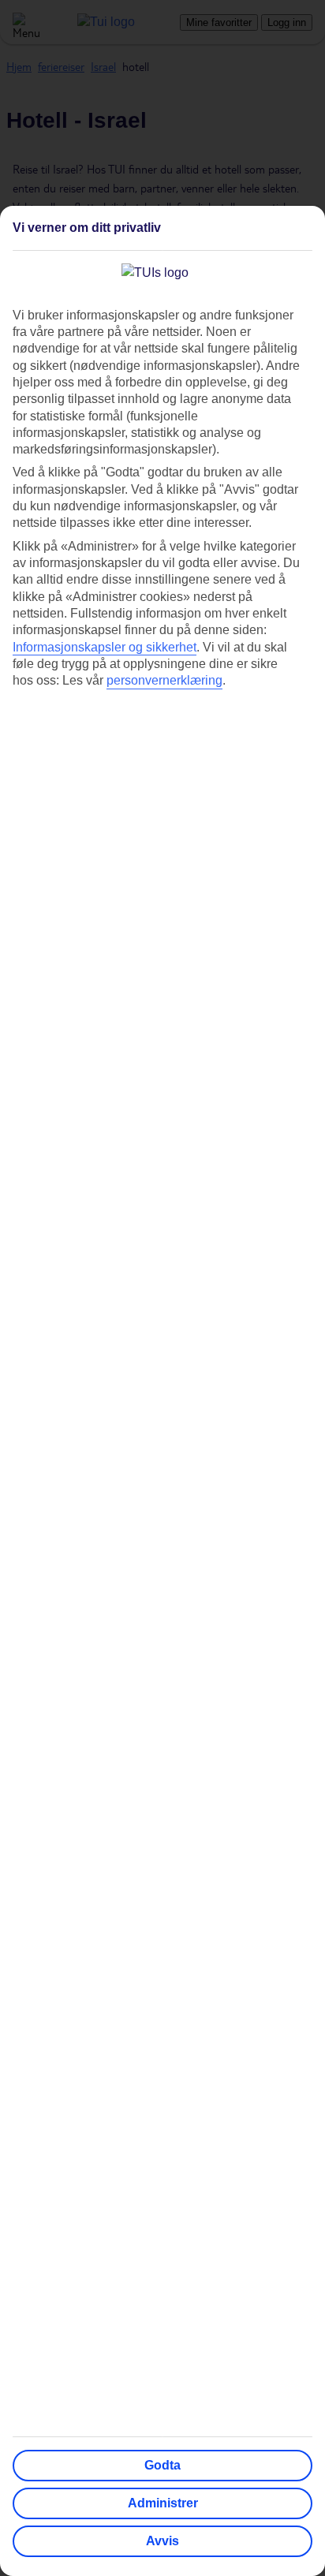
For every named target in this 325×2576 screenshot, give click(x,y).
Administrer (163, 2503)
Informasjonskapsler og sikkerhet (105, 647)
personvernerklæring (164, 680)
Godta (162, 2465)
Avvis (162, 2541)
